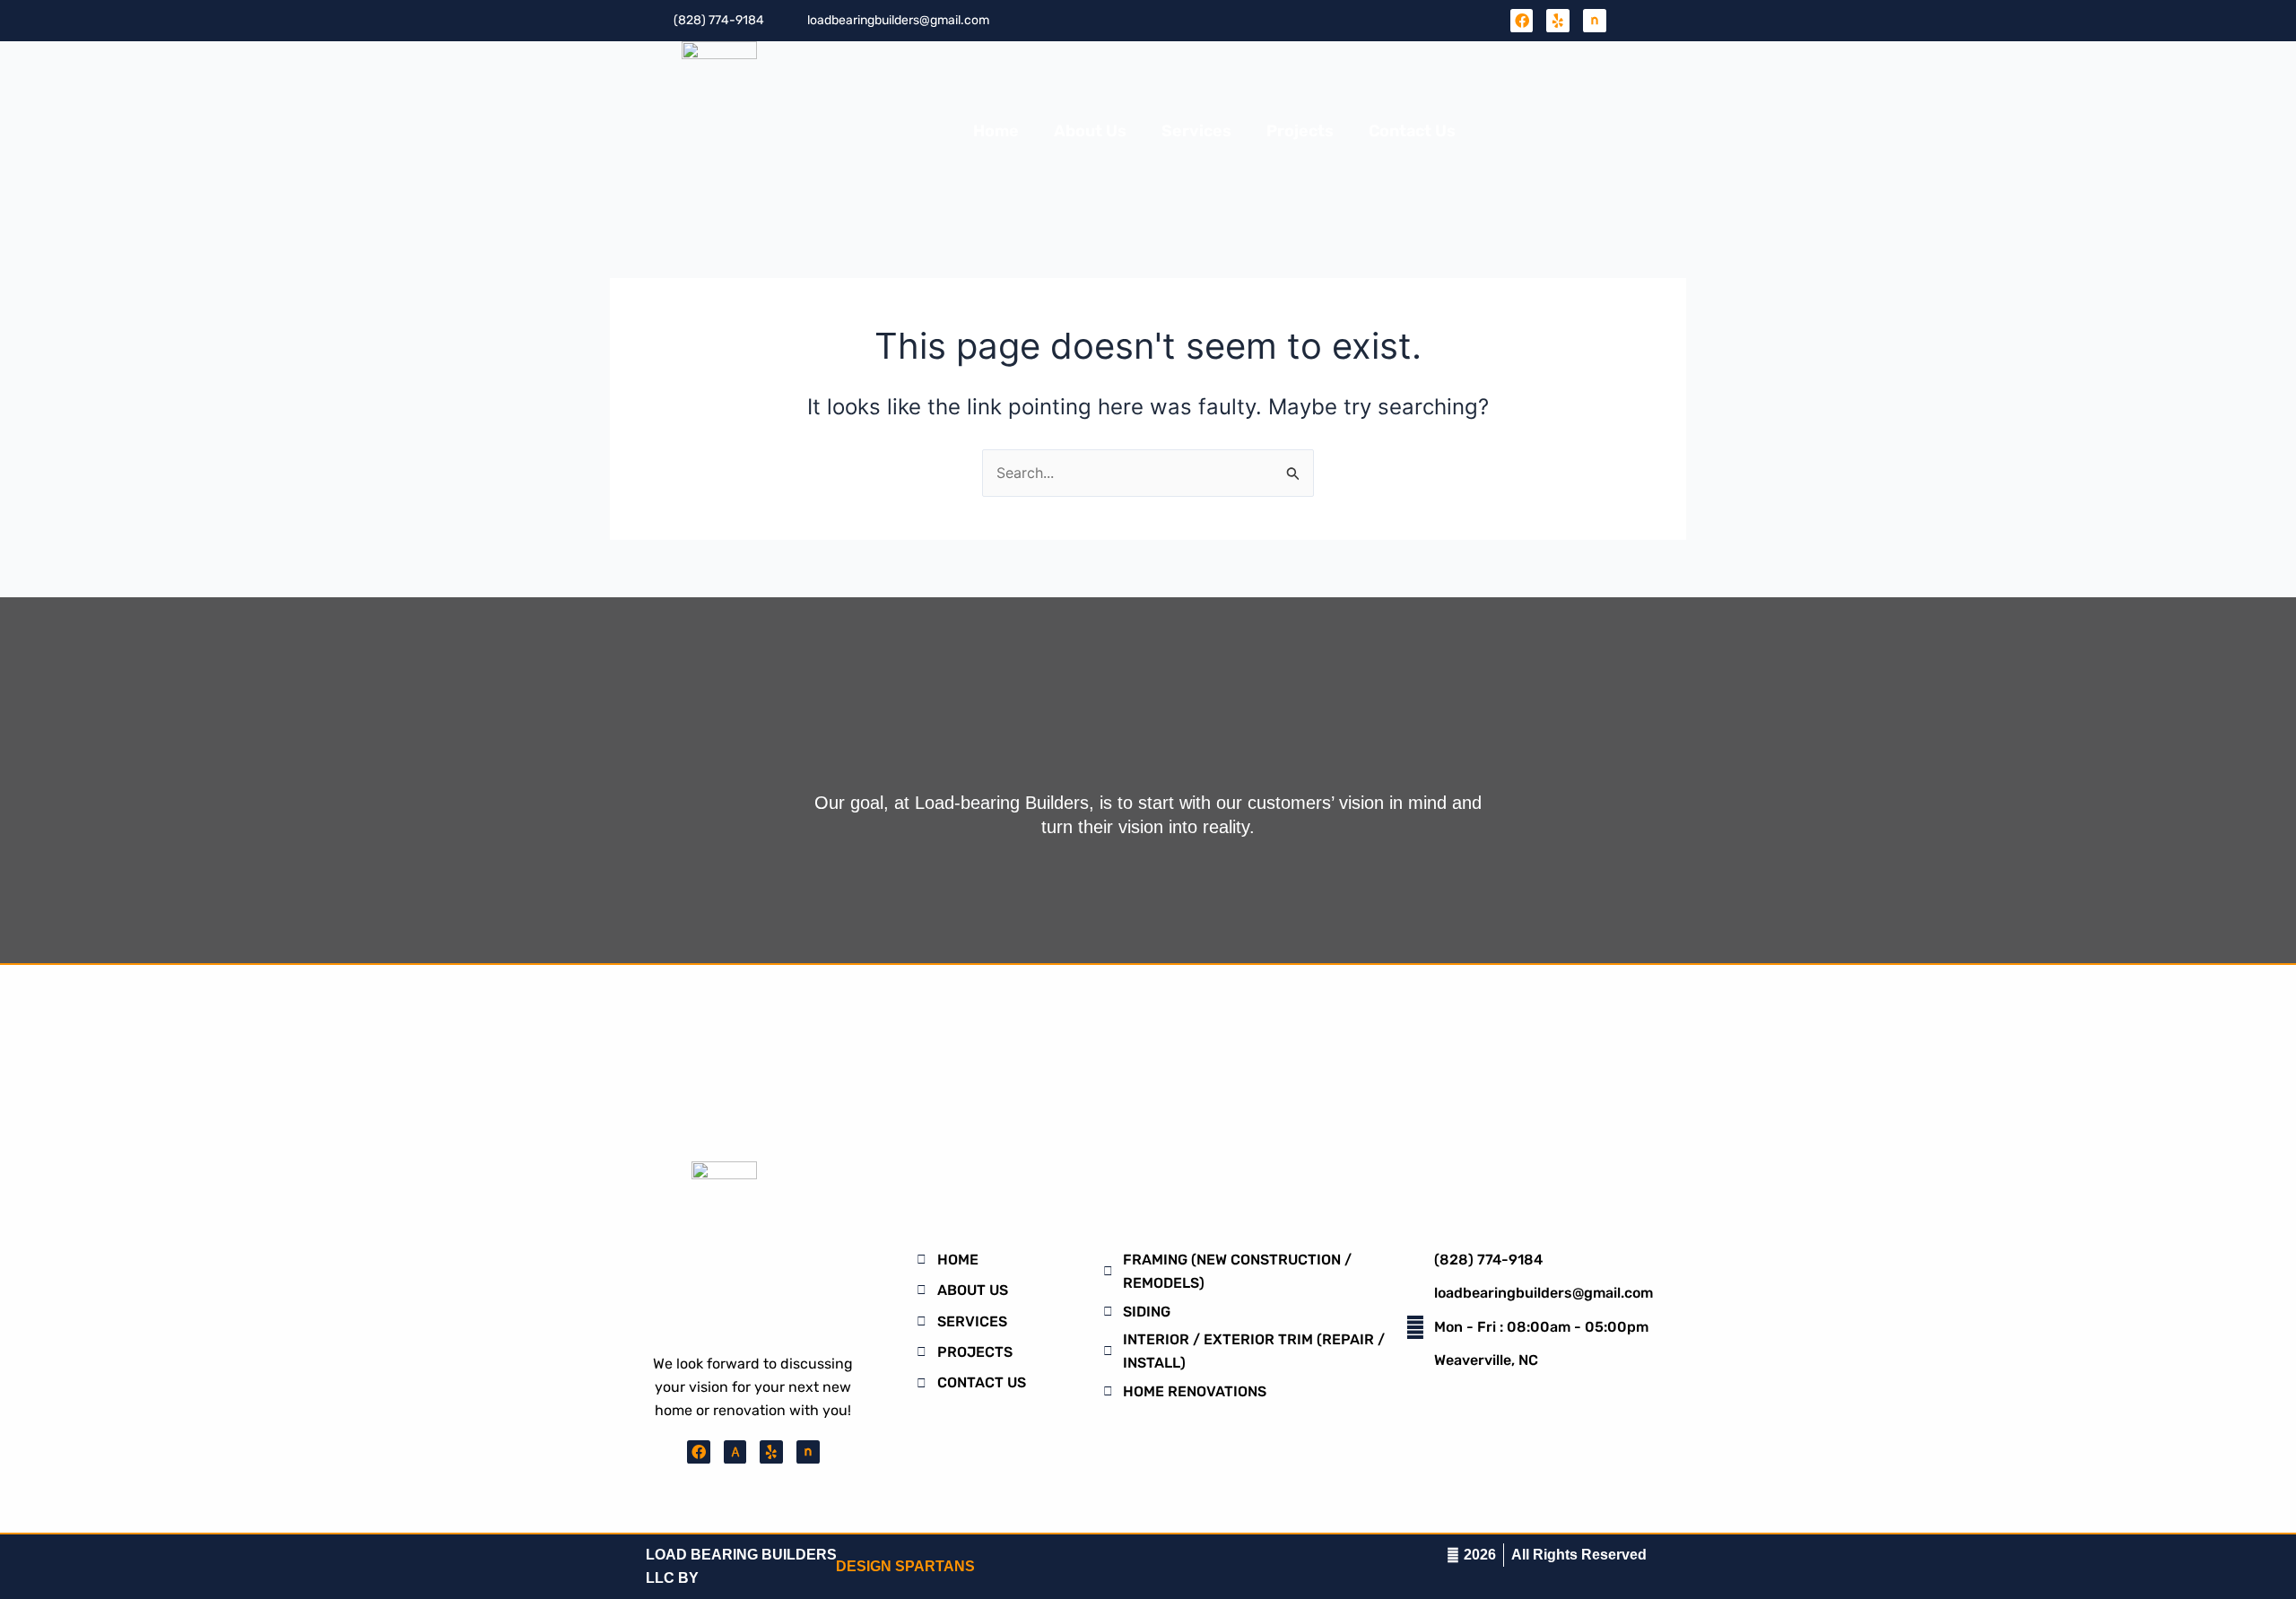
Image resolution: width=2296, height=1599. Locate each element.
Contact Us (1412, 131)
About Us (1090, 131)
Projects (1300, 131)
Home (996, 131)
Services (1196, 131)
